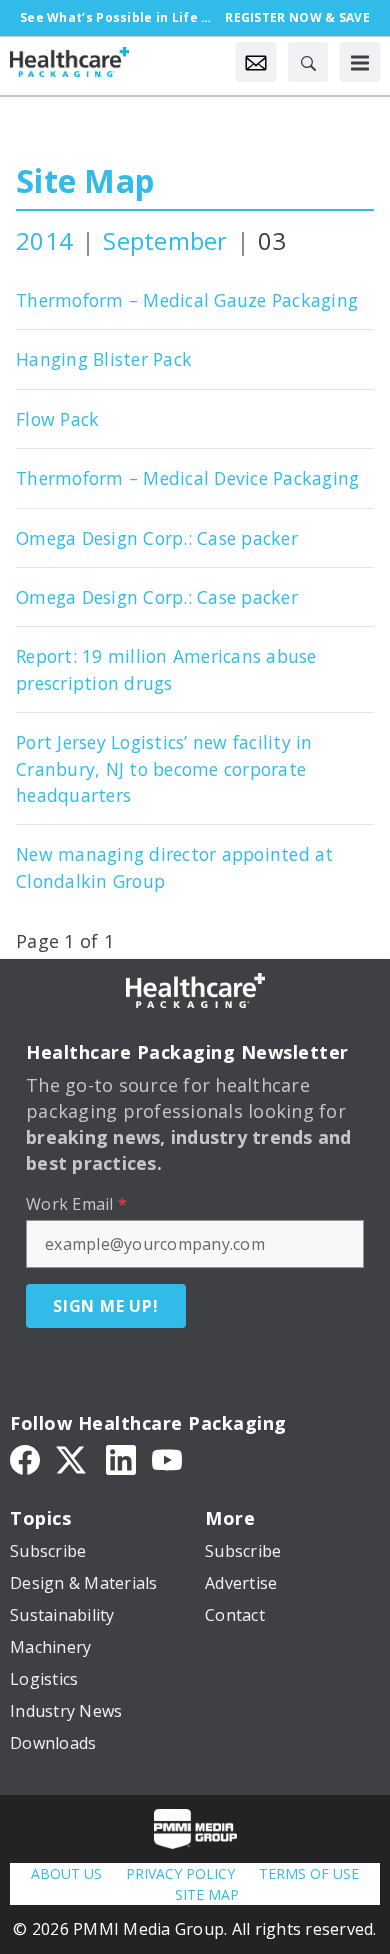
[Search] (308, 62)
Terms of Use (309, 1873)
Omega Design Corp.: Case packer (157, 538)
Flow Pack (57, 419)
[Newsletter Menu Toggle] (256, 62)
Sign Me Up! (106, 1306)
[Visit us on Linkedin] (121, 1459)
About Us (66, 1873)
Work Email (76, 1204)
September (165, 240)
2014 (44, 240)
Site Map (85, 180)
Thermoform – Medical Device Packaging (187, 478)
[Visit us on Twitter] (73, 1459)
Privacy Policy (180, 1873)
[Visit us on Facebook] (25, 1459)
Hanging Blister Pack (104, 359)
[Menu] (360, 62)
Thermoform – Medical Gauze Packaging (187, 300)
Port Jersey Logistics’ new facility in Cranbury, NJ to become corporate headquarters (164, 768)
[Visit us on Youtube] (167, 1459)
